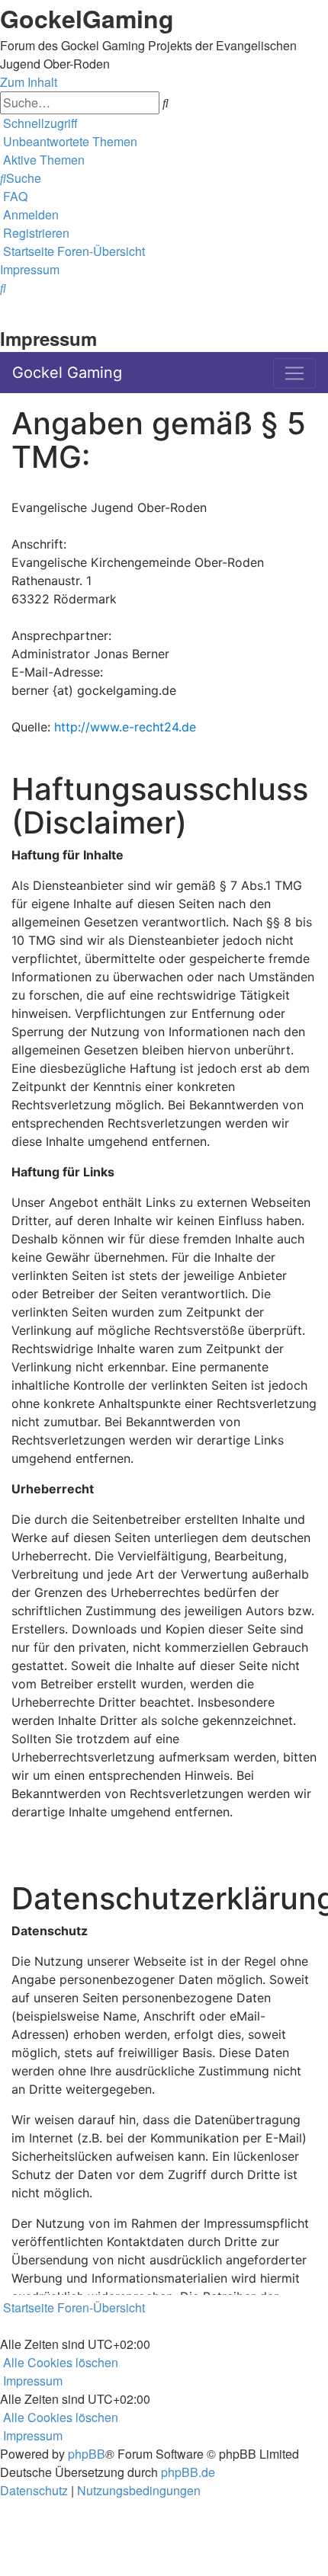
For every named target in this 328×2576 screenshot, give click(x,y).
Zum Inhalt (29, 82)
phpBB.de (188, 2472)
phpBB (87, 2454)
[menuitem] (69, 141)
